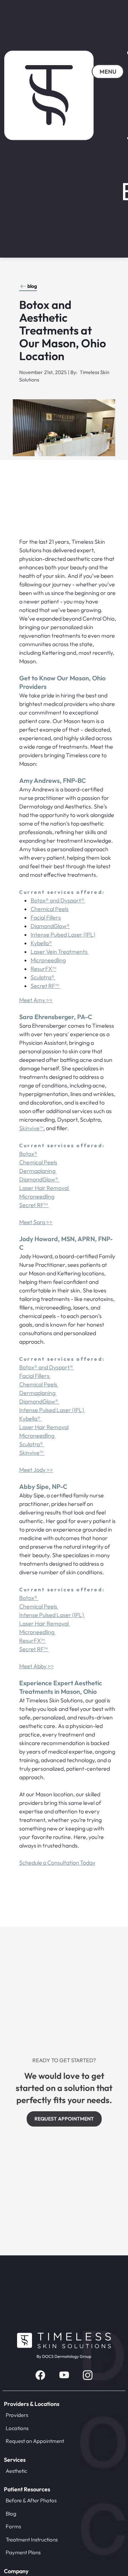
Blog (11, 2514)
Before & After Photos (31, 2500)
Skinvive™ (31, 1128)
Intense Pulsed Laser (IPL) (63, 934)
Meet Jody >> (36, 1470)
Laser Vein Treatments (60, 952)
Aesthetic (16, 2471)
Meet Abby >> (37, 1666)
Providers (17, 2415)
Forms (13, 2526)
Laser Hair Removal (44, 1188)
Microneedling (48, 960)
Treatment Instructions (32, 2540)
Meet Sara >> (36, 1222)
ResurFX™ (43, 969)
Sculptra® (43, 977)
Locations (17, 2428)
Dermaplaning (38, 1171)
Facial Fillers (46, 917)
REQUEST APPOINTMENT (64, 2119)
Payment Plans (23, 2552)
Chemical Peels (50, 909)
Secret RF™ (45, 986)
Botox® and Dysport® (58, 900)
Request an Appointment (35, 2441)
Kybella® (41, 943)
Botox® (28, 1154)
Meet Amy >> (36, 1000)
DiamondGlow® (50, 926)
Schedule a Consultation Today (57, 1863)
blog (32, 286)
